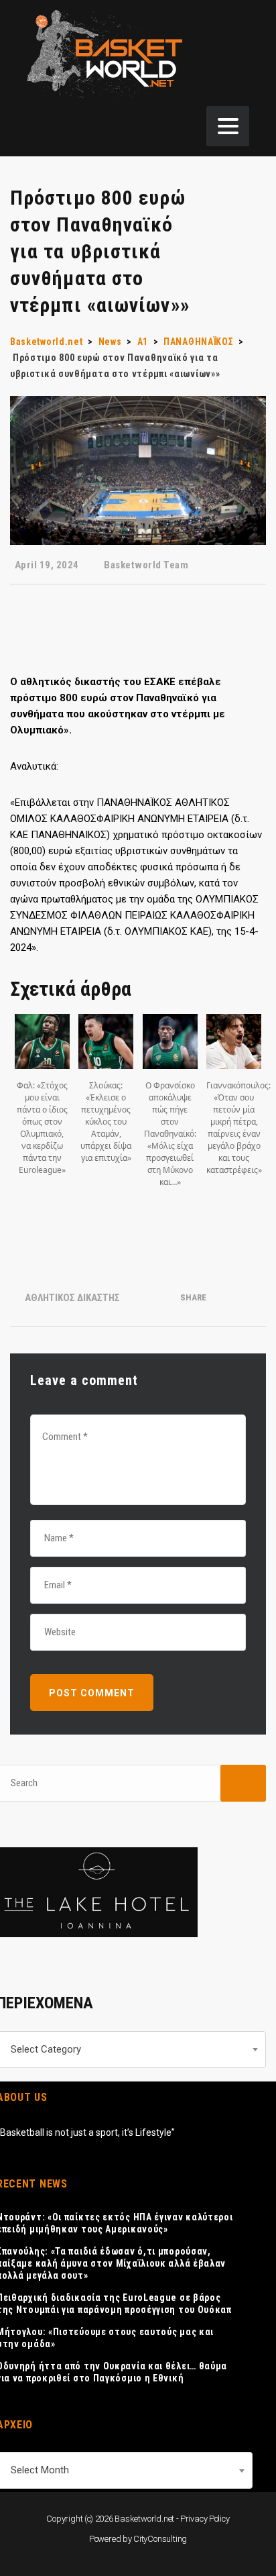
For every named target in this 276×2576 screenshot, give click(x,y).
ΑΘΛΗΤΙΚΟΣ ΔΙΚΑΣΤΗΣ (72, 1298)
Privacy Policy (205, 2519)
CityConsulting (160, 2539)
